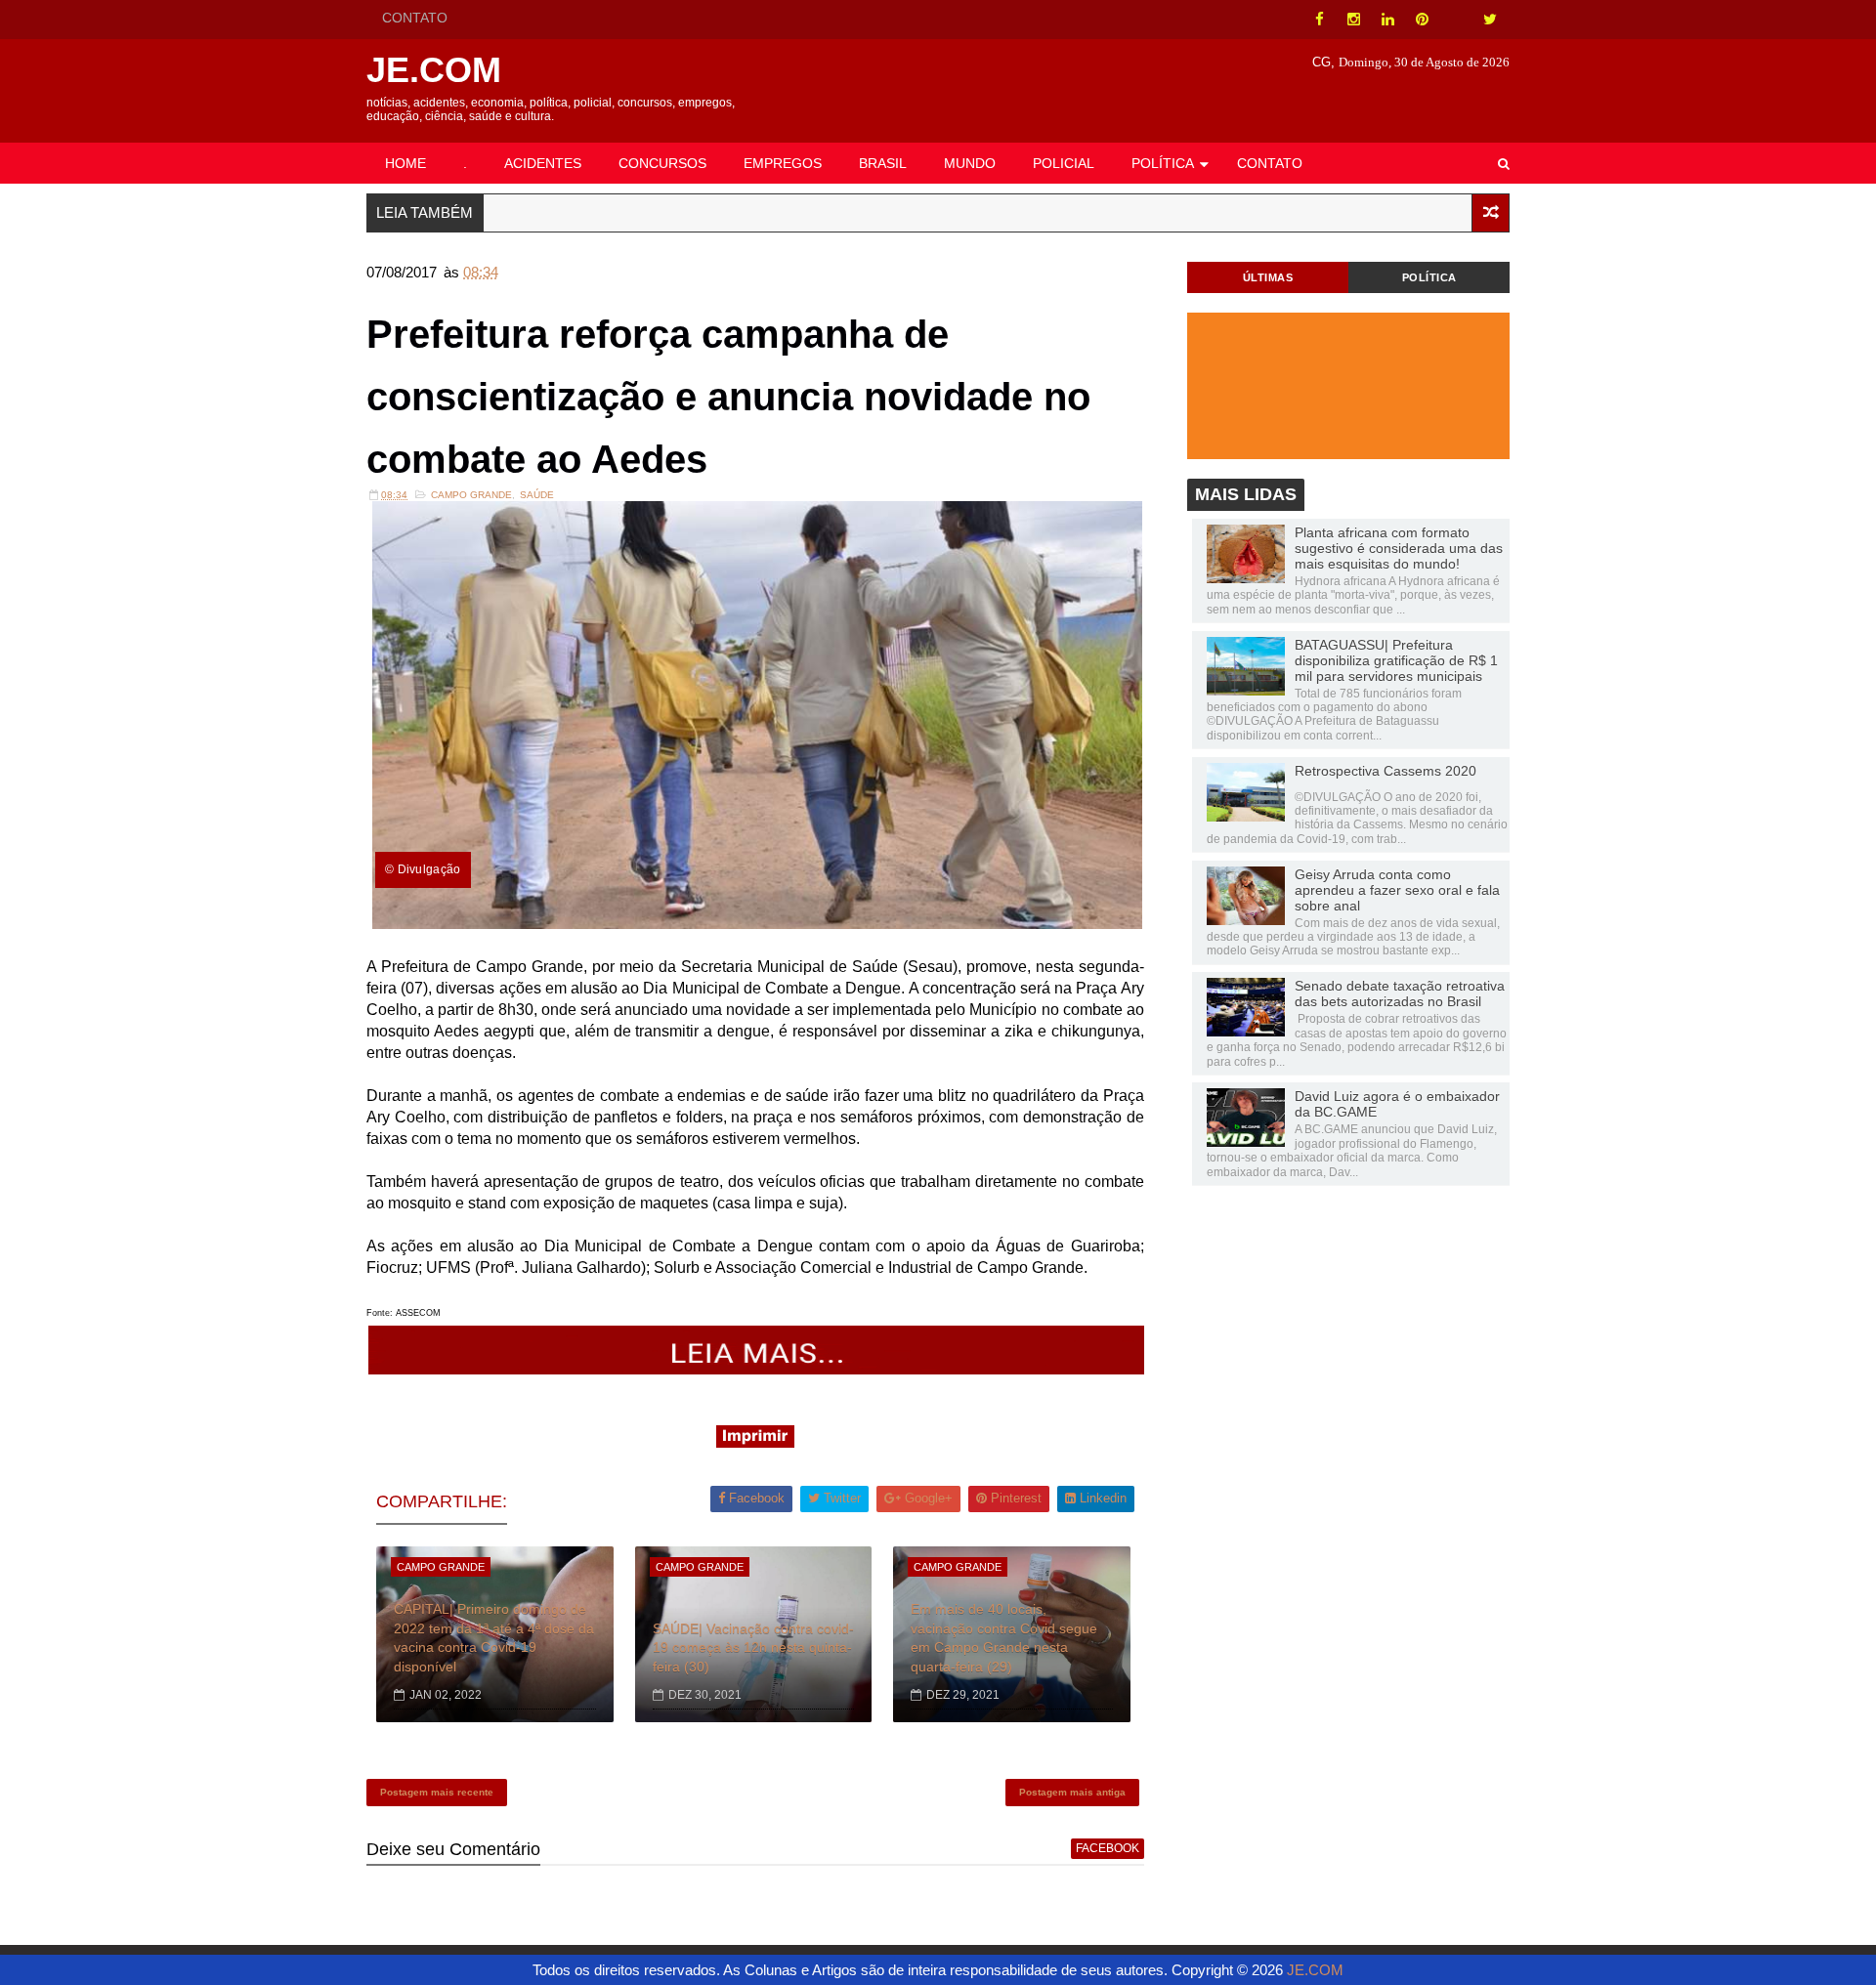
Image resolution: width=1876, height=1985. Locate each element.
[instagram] (1353, 20)
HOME (405, 163)
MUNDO (970, 163)
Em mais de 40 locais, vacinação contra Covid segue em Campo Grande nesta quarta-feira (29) (1004, 1638)
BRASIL (883, 163)
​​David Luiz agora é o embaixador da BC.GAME (1397, 1104)
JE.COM (434, 70)
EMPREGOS (783, 163)
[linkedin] (1387, 20)
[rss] (1456, 20)
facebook (1108, 1848)
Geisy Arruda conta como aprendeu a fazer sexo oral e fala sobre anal (1397, 890)
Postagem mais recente (437, 1792)
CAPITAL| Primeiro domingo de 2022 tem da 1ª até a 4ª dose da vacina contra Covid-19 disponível (494, 1638)
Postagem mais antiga (1072, 1792)
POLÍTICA (1163, 163)
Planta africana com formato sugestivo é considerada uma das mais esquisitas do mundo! (1399, 548)
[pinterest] (1422, 20)
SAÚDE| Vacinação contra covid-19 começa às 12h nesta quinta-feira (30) (753, 1647)
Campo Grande (471, 495)
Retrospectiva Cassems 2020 (1386, 771)
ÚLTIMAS (1268, 277)
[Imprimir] (755, 1442)
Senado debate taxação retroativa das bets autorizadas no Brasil (1400, 993)
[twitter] (1490, 20)
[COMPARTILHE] (757, 1369)
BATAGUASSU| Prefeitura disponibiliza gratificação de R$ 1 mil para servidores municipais (1396, 660)
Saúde (537, 495)
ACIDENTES (543, 163)
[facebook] (1319, 20)
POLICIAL (1064, 163)
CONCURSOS (662, 163)
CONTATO (415, 18)
